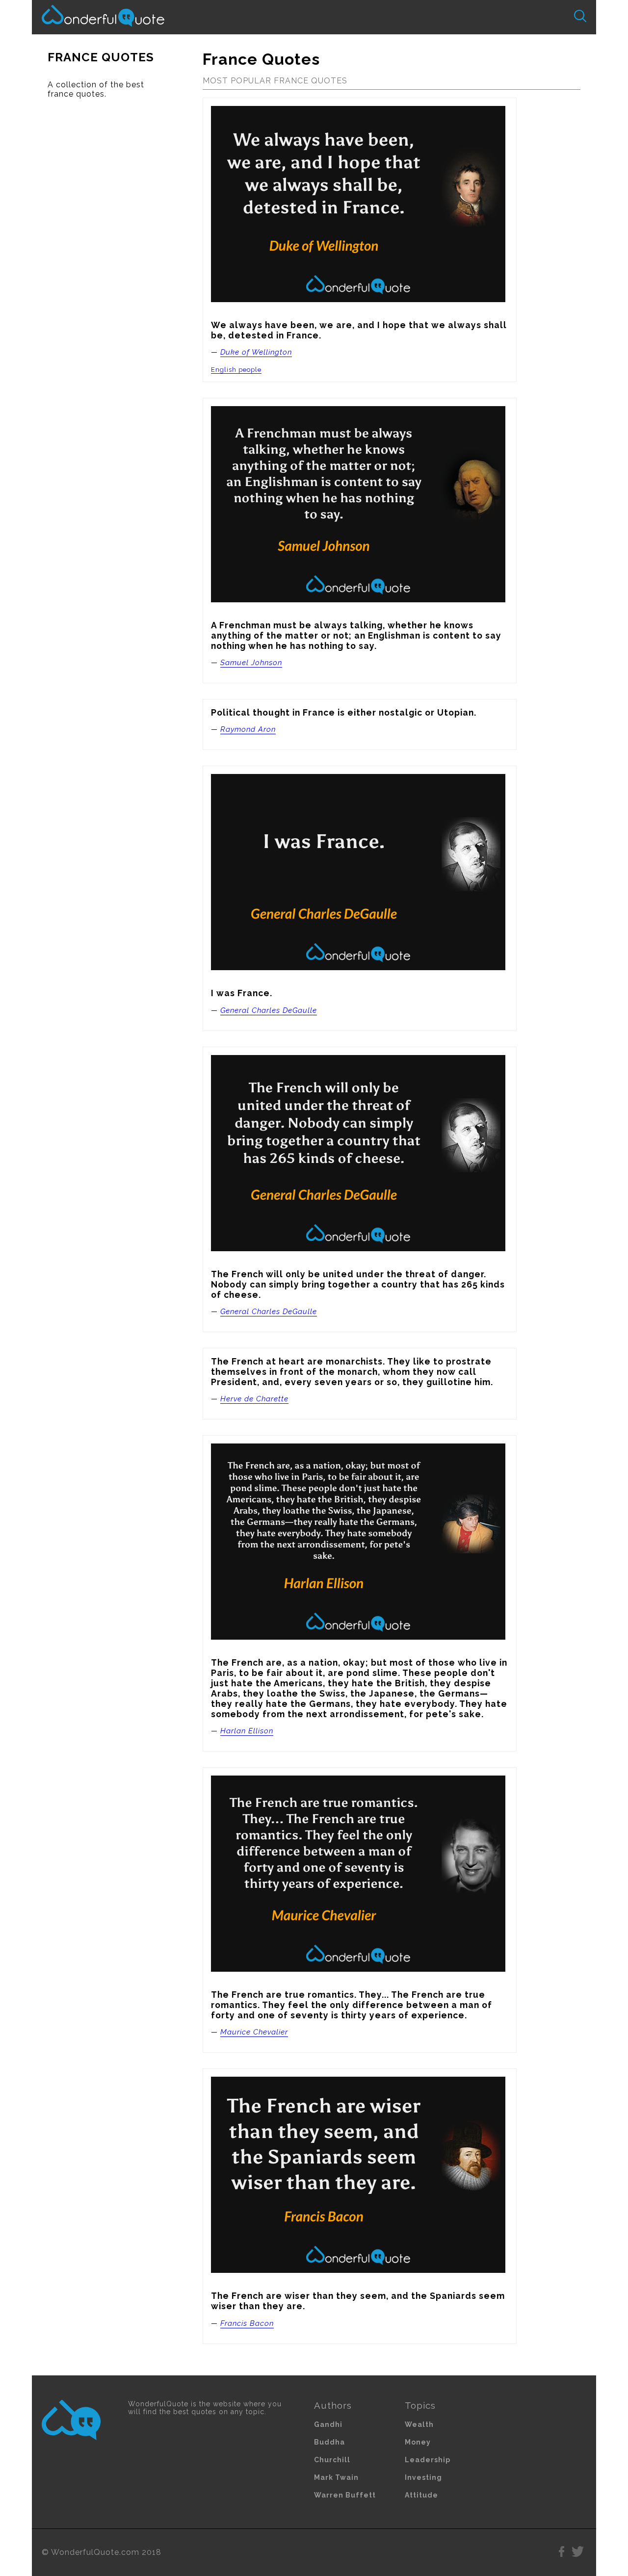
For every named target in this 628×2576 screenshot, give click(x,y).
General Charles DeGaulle (269, 1010)
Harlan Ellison (247, 1731)
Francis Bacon (247, 2323)
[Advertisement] (109, 261)
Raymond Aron (248, 729)
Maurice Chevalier (254, 2032)
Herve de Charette (254, 1399)
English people (236, 370)
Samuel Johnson (251, 663)
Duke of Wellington (256, 352)
